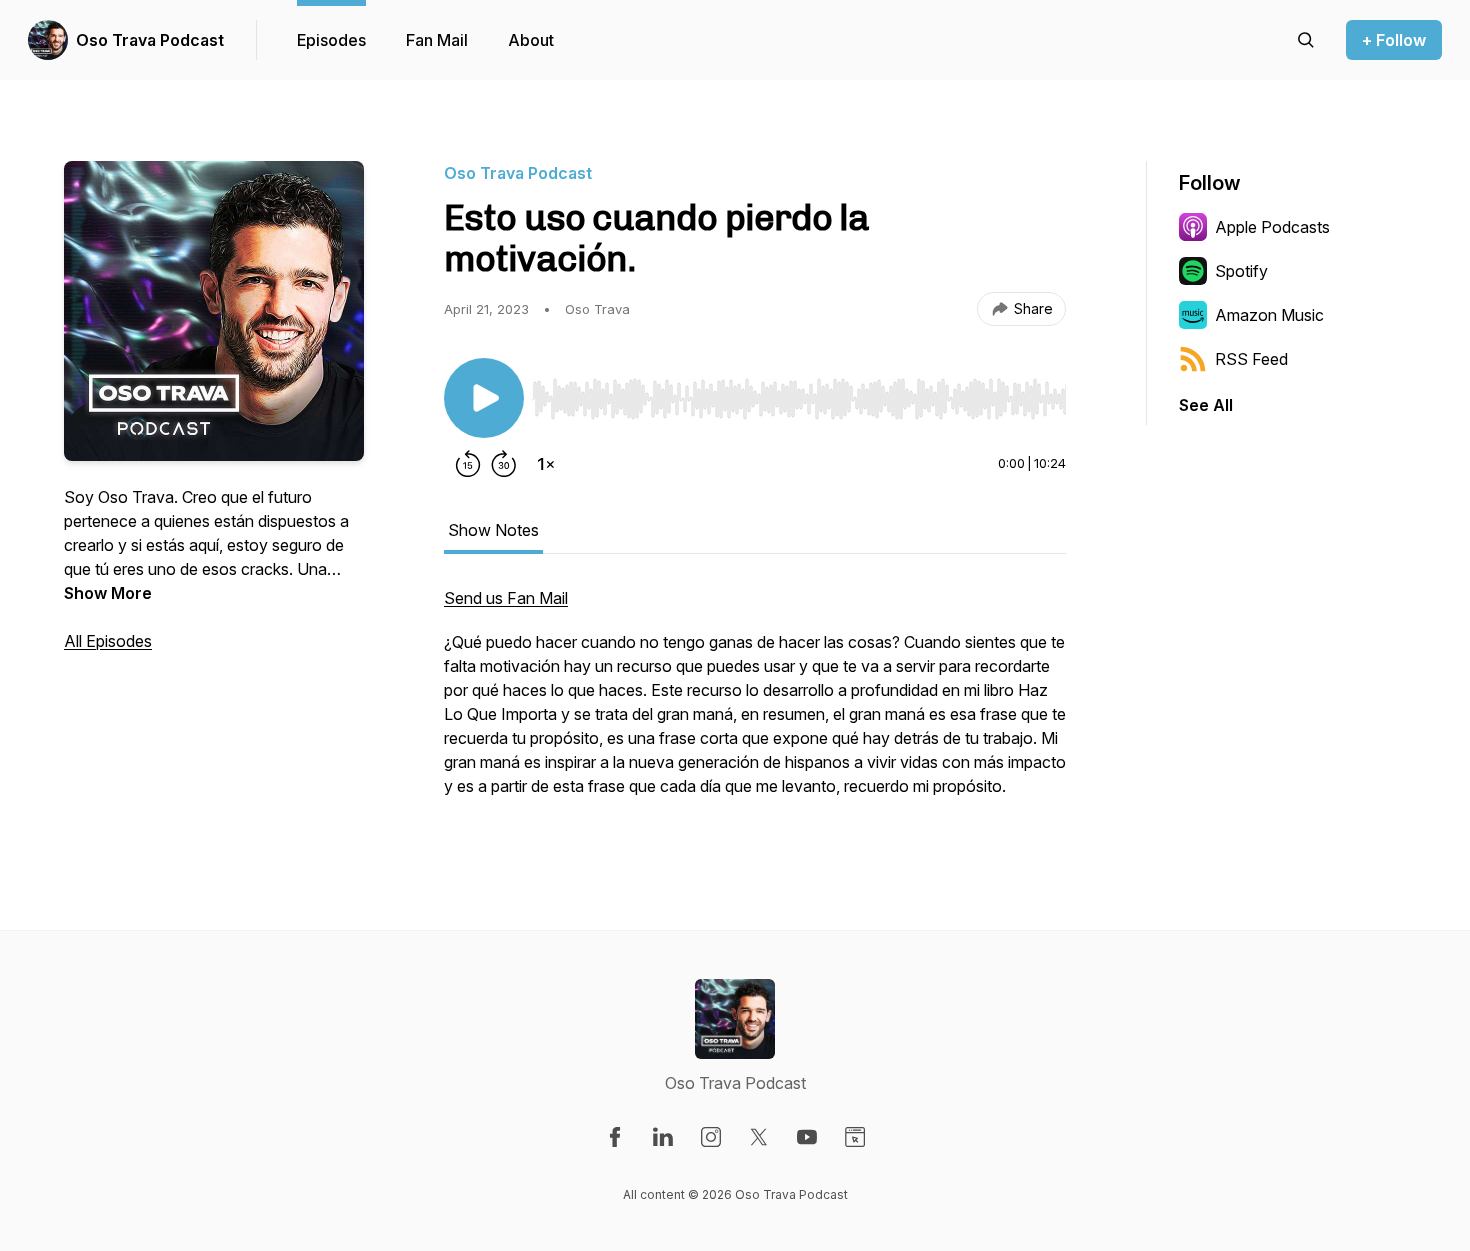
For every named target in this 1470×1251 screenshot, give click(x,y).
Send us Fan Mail (506, 598)
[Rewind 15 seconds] (468, 464)
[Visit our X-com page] (759, 1137)
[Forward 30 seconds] (504, 464)
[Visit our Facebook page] (615, 1137)
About (531, 40)
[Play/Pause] (484, 398)
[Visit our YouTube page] (807, 1137)
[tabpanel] (755, 702)
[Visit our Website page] (855, 1137)
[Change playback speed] (546, 464)
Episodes (331, 40)
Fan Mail (437, 40)
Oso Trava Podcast (150, 40)
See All (1206, 405)
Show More (108, 593)
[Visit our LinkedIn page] (663, 1137)
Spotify (1241, 271)
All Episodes (108, 641)
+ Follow (1394, 40)
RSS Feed (1251, 359)
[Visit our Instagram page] (711, 1137)
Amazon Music (1269, 315)
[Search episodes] (1306, 40)
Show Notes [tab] (493, 530)
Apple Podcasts (1272, 227)
